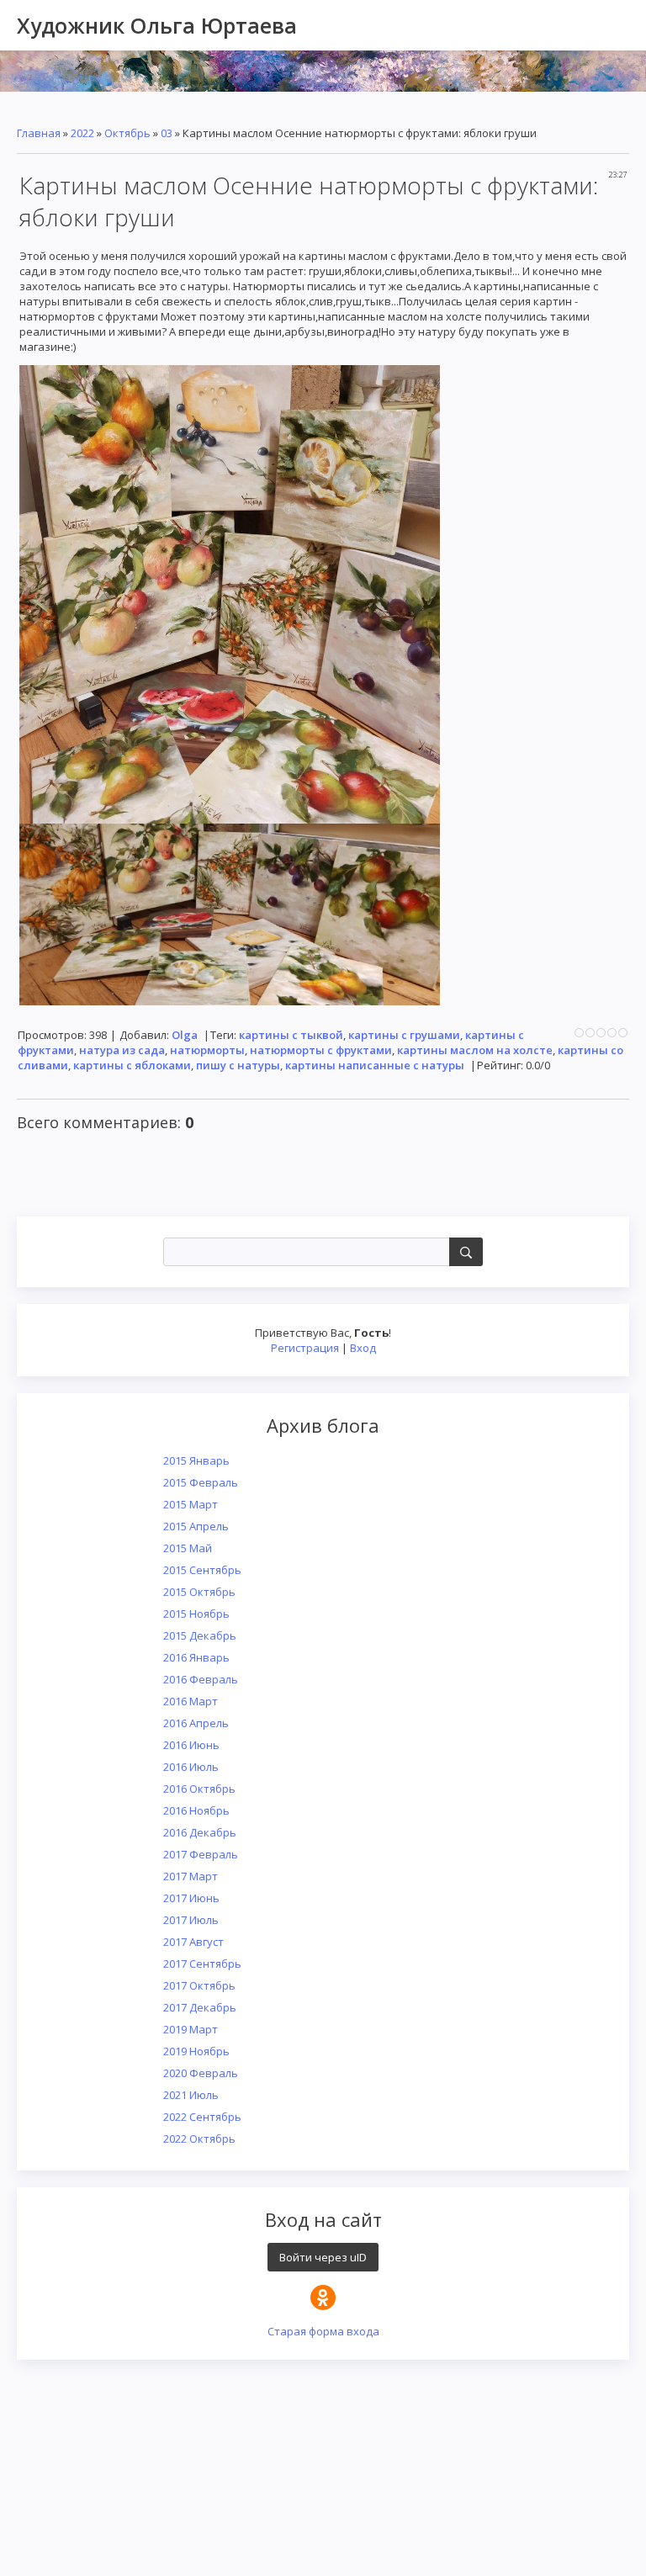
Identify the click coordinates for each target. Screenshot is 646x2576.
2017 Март (191, 1876)
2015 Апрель (196, 1526)
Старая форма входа (323, 2331)
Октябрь (127, 133)
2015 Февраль (201, 1482)
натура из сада (122, 1050)
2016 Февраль (201, 1679)
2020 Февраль (201, 2073)
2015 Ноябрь (196, 1614)
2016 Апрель (196, 1723)
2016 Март (191, 1701)
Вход (363, 1348)
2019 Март (191, 2029)
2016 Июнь (191, 1745)
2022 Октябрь (199, 2139)
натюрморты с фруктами (321, 1050)
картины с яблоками (132, 1065)
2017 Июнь (191, 1898)
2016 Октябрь (199, 1789)
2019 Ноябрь (196, 2051)
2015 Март (191, 1504)
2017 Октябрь (199, 1985)
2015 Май (188, 1548)
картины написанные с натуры (375, 1065)
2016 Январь (196, 1657)
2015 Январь (196, 1460)
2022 (82, 133)
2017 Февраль (201, 1854)
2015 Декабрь (200, 1635)
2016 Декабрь (200, 1832)
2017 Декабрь (200, 2007)
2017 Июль (191, 1920)
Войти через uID (323, 2257)
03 (167, 133)
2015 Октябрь (199, 1592)
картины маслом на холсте (475, 1050)
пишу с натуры (238, 1065)
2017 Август (193, 1942)
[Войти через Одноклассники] (323, 2298)
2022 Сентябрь (202, 2117)
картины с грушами (404, 1035)
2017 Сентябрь (202, 1964)
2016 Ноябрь (196, 1810)
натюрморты (207, 1050)
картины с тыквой (291, 1035)
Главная (39, 133)
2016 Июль (191, 1767)
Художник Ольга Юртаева (157, 25)
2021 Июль (191, 2095)
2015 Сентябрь (202, 1570)
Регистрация (305, 1348)
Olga (185, 1035)
